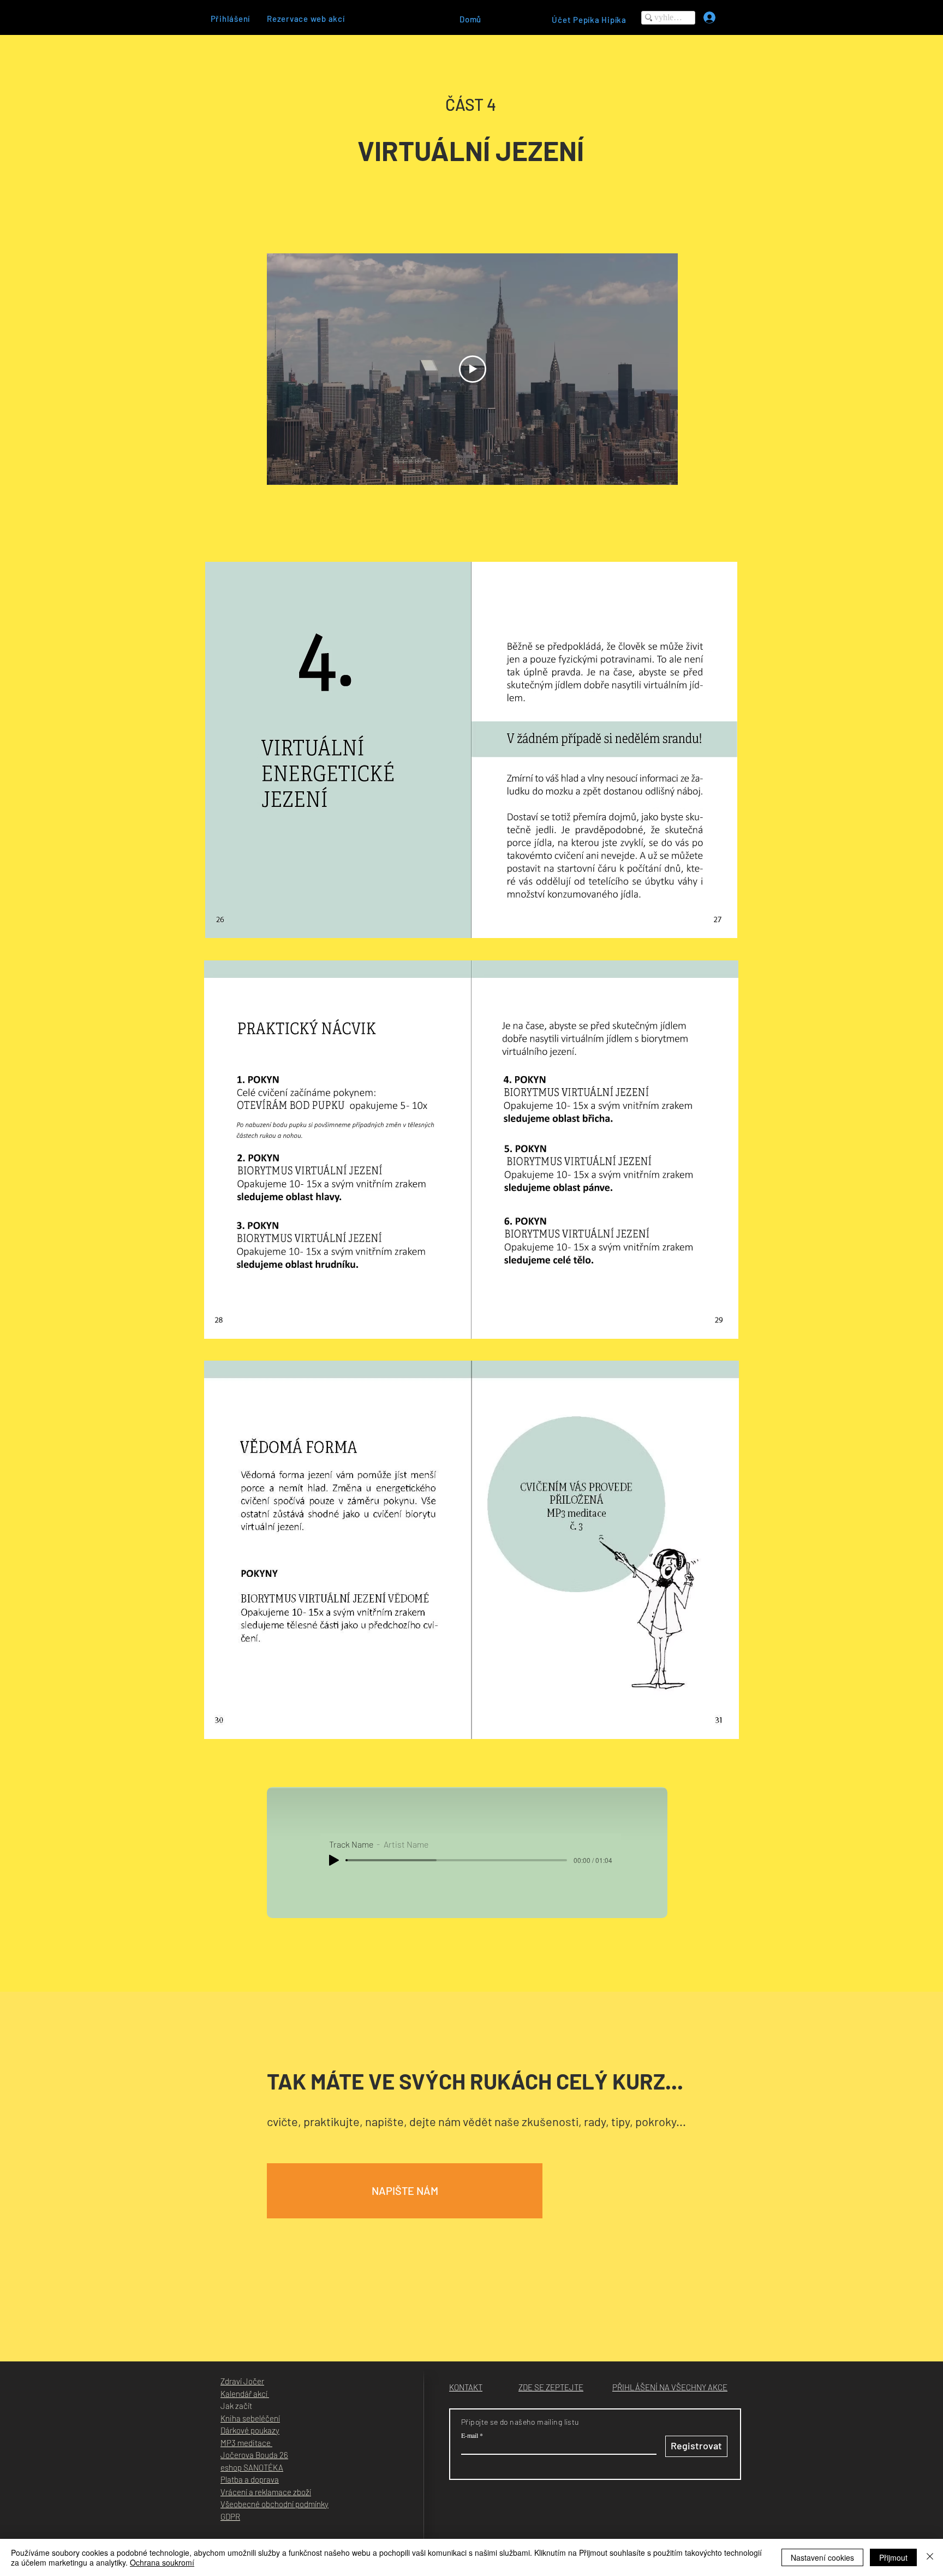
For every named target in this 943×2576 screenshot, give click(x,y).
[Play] (334, 1860)
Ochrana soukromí (162, 2562)
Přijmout (893, 2557)
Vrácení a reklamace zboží (266, 2492)
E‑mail (470, 2435)
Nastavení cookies (822, 2557)
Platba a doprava (250, 2479)
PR (235, 2516)
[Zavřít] (930, 2557)
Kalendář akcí (245, 2394)
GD (225, 2516)
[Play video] (473, 369)
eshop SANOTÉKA (252, 2467)
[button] (405, 2191)
